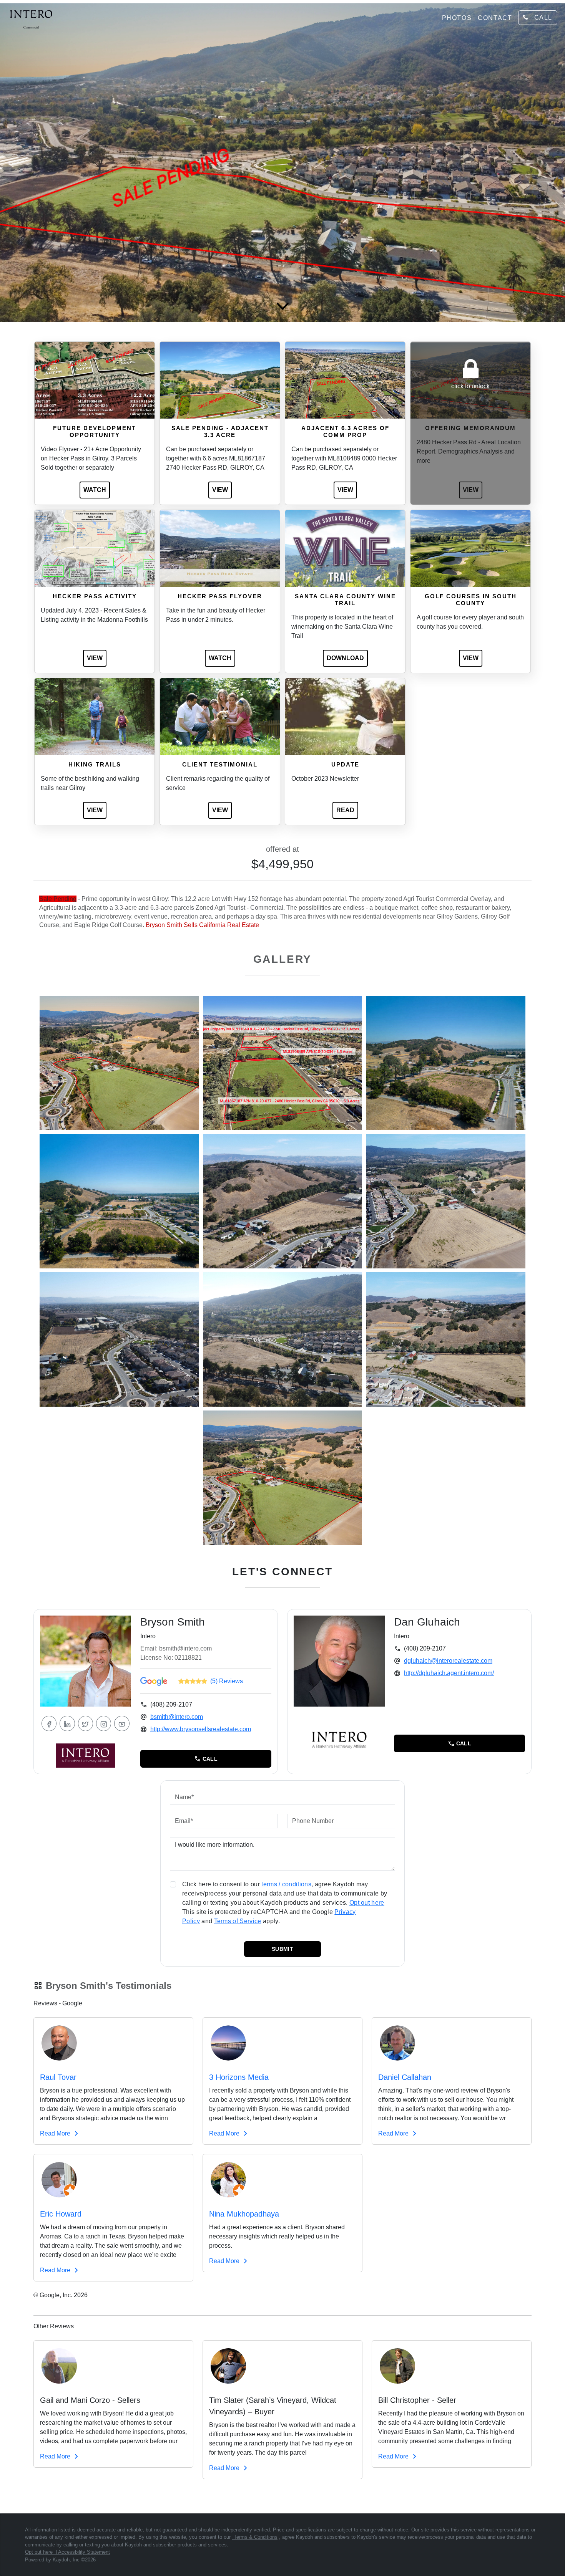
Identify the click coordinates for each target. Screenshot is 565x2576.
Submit (282, 1949)
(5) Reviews (227, 1681)
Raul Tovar (58, 2077)
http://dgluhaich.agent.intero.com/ (449, 1673)
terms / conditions (286, 1884)
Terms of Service (238, 1921)
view (220, 490)
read (345, 810)
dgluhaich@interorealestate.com (448, 1661)
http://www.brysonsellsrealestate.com (201, 1729)
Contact (495, 18)
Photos (457, 18)
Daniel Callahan (405, 2077)
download (345, 658)
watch (95, 490)
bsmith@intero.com (177, 1717)
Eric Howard (61, 2214)
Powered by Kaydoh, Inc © (60, 2560)
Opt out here (367, 1903)
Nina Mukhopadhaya (244, 2214)
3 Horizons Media (239, 2077)
